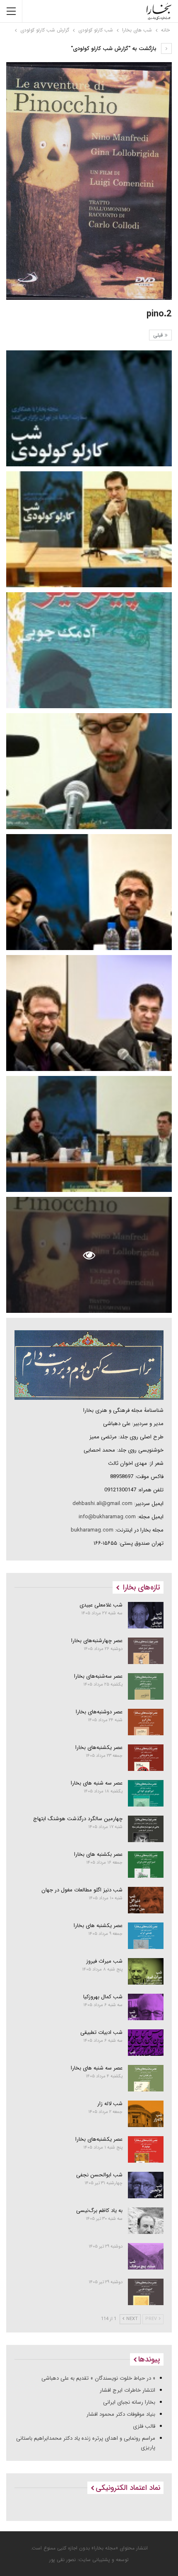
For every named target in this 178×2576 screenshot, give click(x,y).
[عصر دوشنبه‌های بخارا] (146, 1722)
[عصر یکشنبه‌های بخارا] (146, 1758)
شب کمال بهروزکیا (103, 1997)
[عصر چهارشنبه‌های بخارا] (146, 1651)
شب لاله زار (110, 2104)
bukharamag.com (92, 1530)
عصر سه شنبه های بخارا (97, 1783)
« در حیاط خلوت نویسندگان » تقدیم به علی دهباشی (98, 2378)
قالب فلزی (144, 2426)
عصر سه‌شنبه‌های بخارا (98, 1676)
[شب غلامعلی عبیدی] (146, 1615)
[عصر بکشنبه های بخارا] (146, 1864)
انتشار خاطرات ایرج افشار (127, 2390)
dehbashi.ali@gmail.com (102, 1504)
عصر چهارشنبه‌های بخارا (97, 1641)
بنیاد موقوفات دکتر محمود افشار (121, 2414)
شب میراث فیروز (104, 1961)
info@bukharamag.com (107, 1517)
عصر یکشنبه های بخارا (98, 1926)
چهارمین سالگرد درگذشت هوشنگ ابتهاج (78, 1819)
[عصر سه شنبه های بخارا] (146, 1793)
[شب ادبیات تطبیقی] (146, 2043)
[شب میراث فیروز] (146, 1971)
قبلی (159, 335)
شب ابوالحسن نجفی (99, 2175)
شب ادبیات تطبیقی (101, 2032)
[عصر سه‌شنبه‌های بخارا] (146, 1686)
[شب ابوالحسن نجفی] (146, 2185)
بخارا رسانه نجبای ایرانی (129, 2402)
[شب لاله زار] (146, 2114)
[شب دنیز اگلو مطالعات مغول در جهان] (146, 1900)
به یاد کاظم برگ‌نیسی (99, 2211)
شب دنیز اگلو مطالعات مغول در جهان (82, 1890)
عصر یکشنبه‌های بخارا (99, 1747)
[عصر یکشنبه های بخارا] (146, 1936)
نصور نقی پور (63, 2560)
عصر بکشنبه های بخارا (98, 1854)
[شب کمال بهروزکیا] (146, 2007)
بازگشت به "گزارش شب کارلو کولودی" (114, 49)
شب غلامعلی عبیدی (101, 1605)
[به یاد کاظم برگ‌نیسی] (146, 2221)
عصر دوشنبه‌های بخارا (99, 1712)
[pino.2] (89, 408)
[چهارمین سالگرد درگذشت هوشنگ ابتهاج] (146, 1829)
